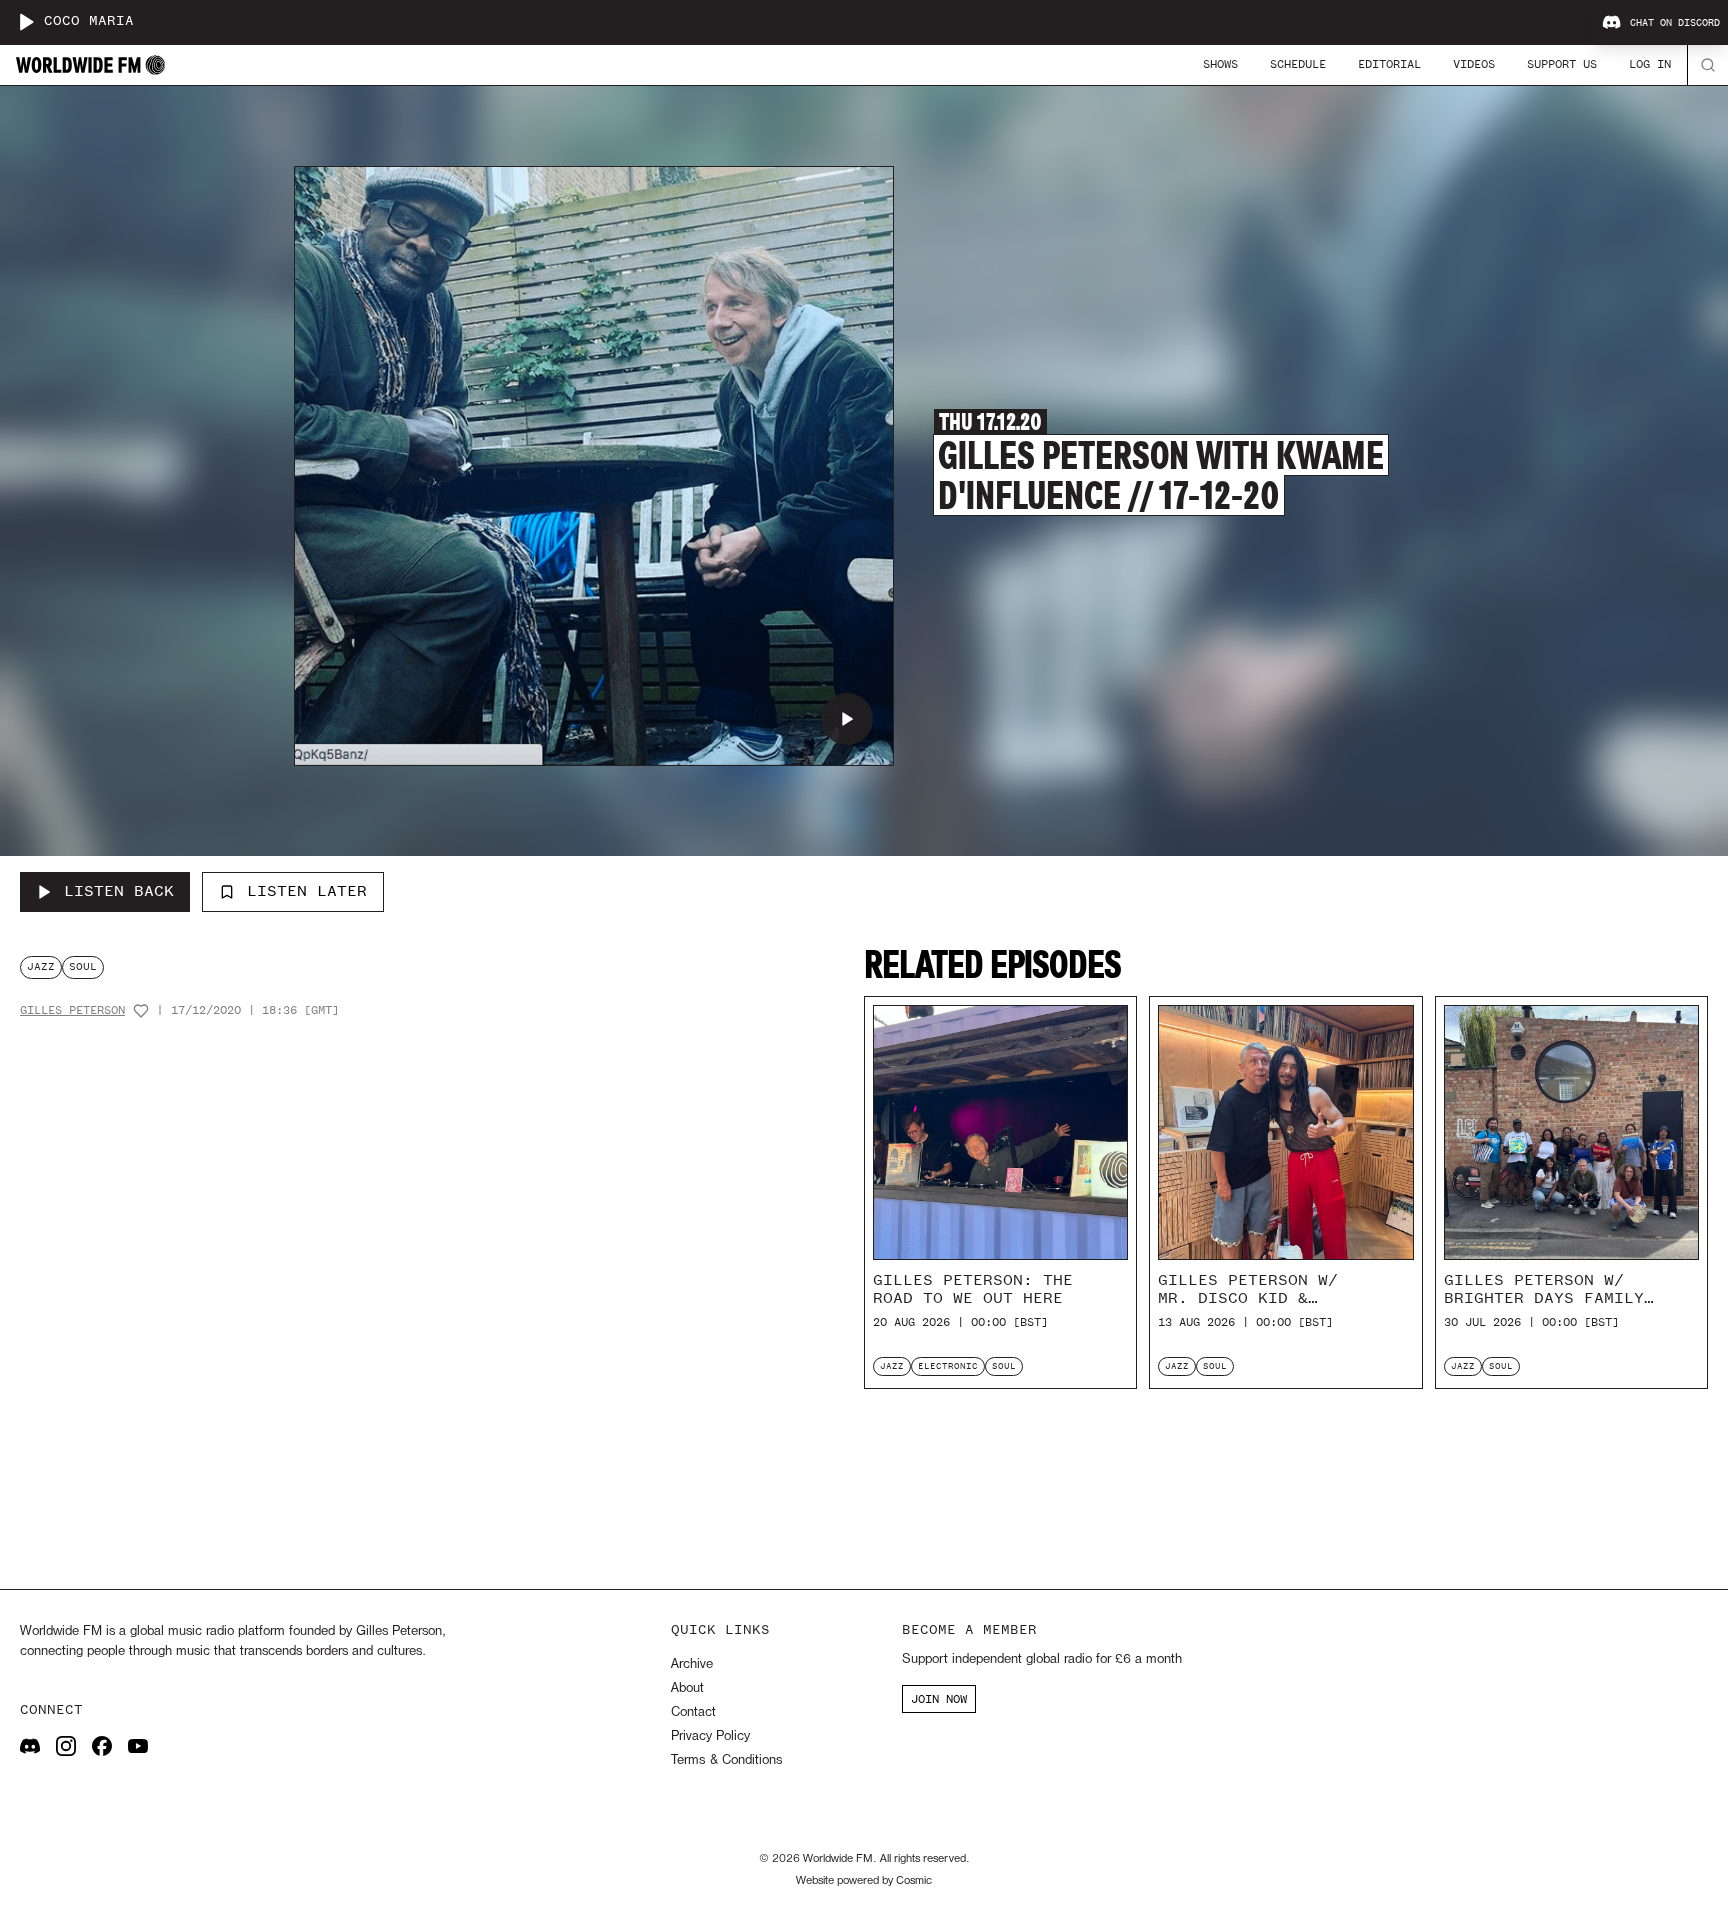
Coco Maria (89, 21)
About (687, 1688)
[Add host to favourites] (141, 1011)
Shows (1220, 64)
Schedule (1298, 64)
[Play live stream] (26, 22)
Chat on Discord (1675, 23)
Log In (1650, 64)
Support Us (1562, 64)
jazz (41, 966)
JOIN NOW (939, 1699)
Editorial (1389, 64)
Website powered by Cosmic (864, 1881)
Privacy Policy (710, 1736)
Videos (1474, 64)
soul (83, 966)
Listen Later (307, 891)
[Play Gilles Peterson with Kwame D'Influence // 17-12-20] (847, 719)
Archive (692, 1664)
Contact (693, 1712)
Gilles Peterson (72, 1010)
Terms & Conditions (726, 1760)
